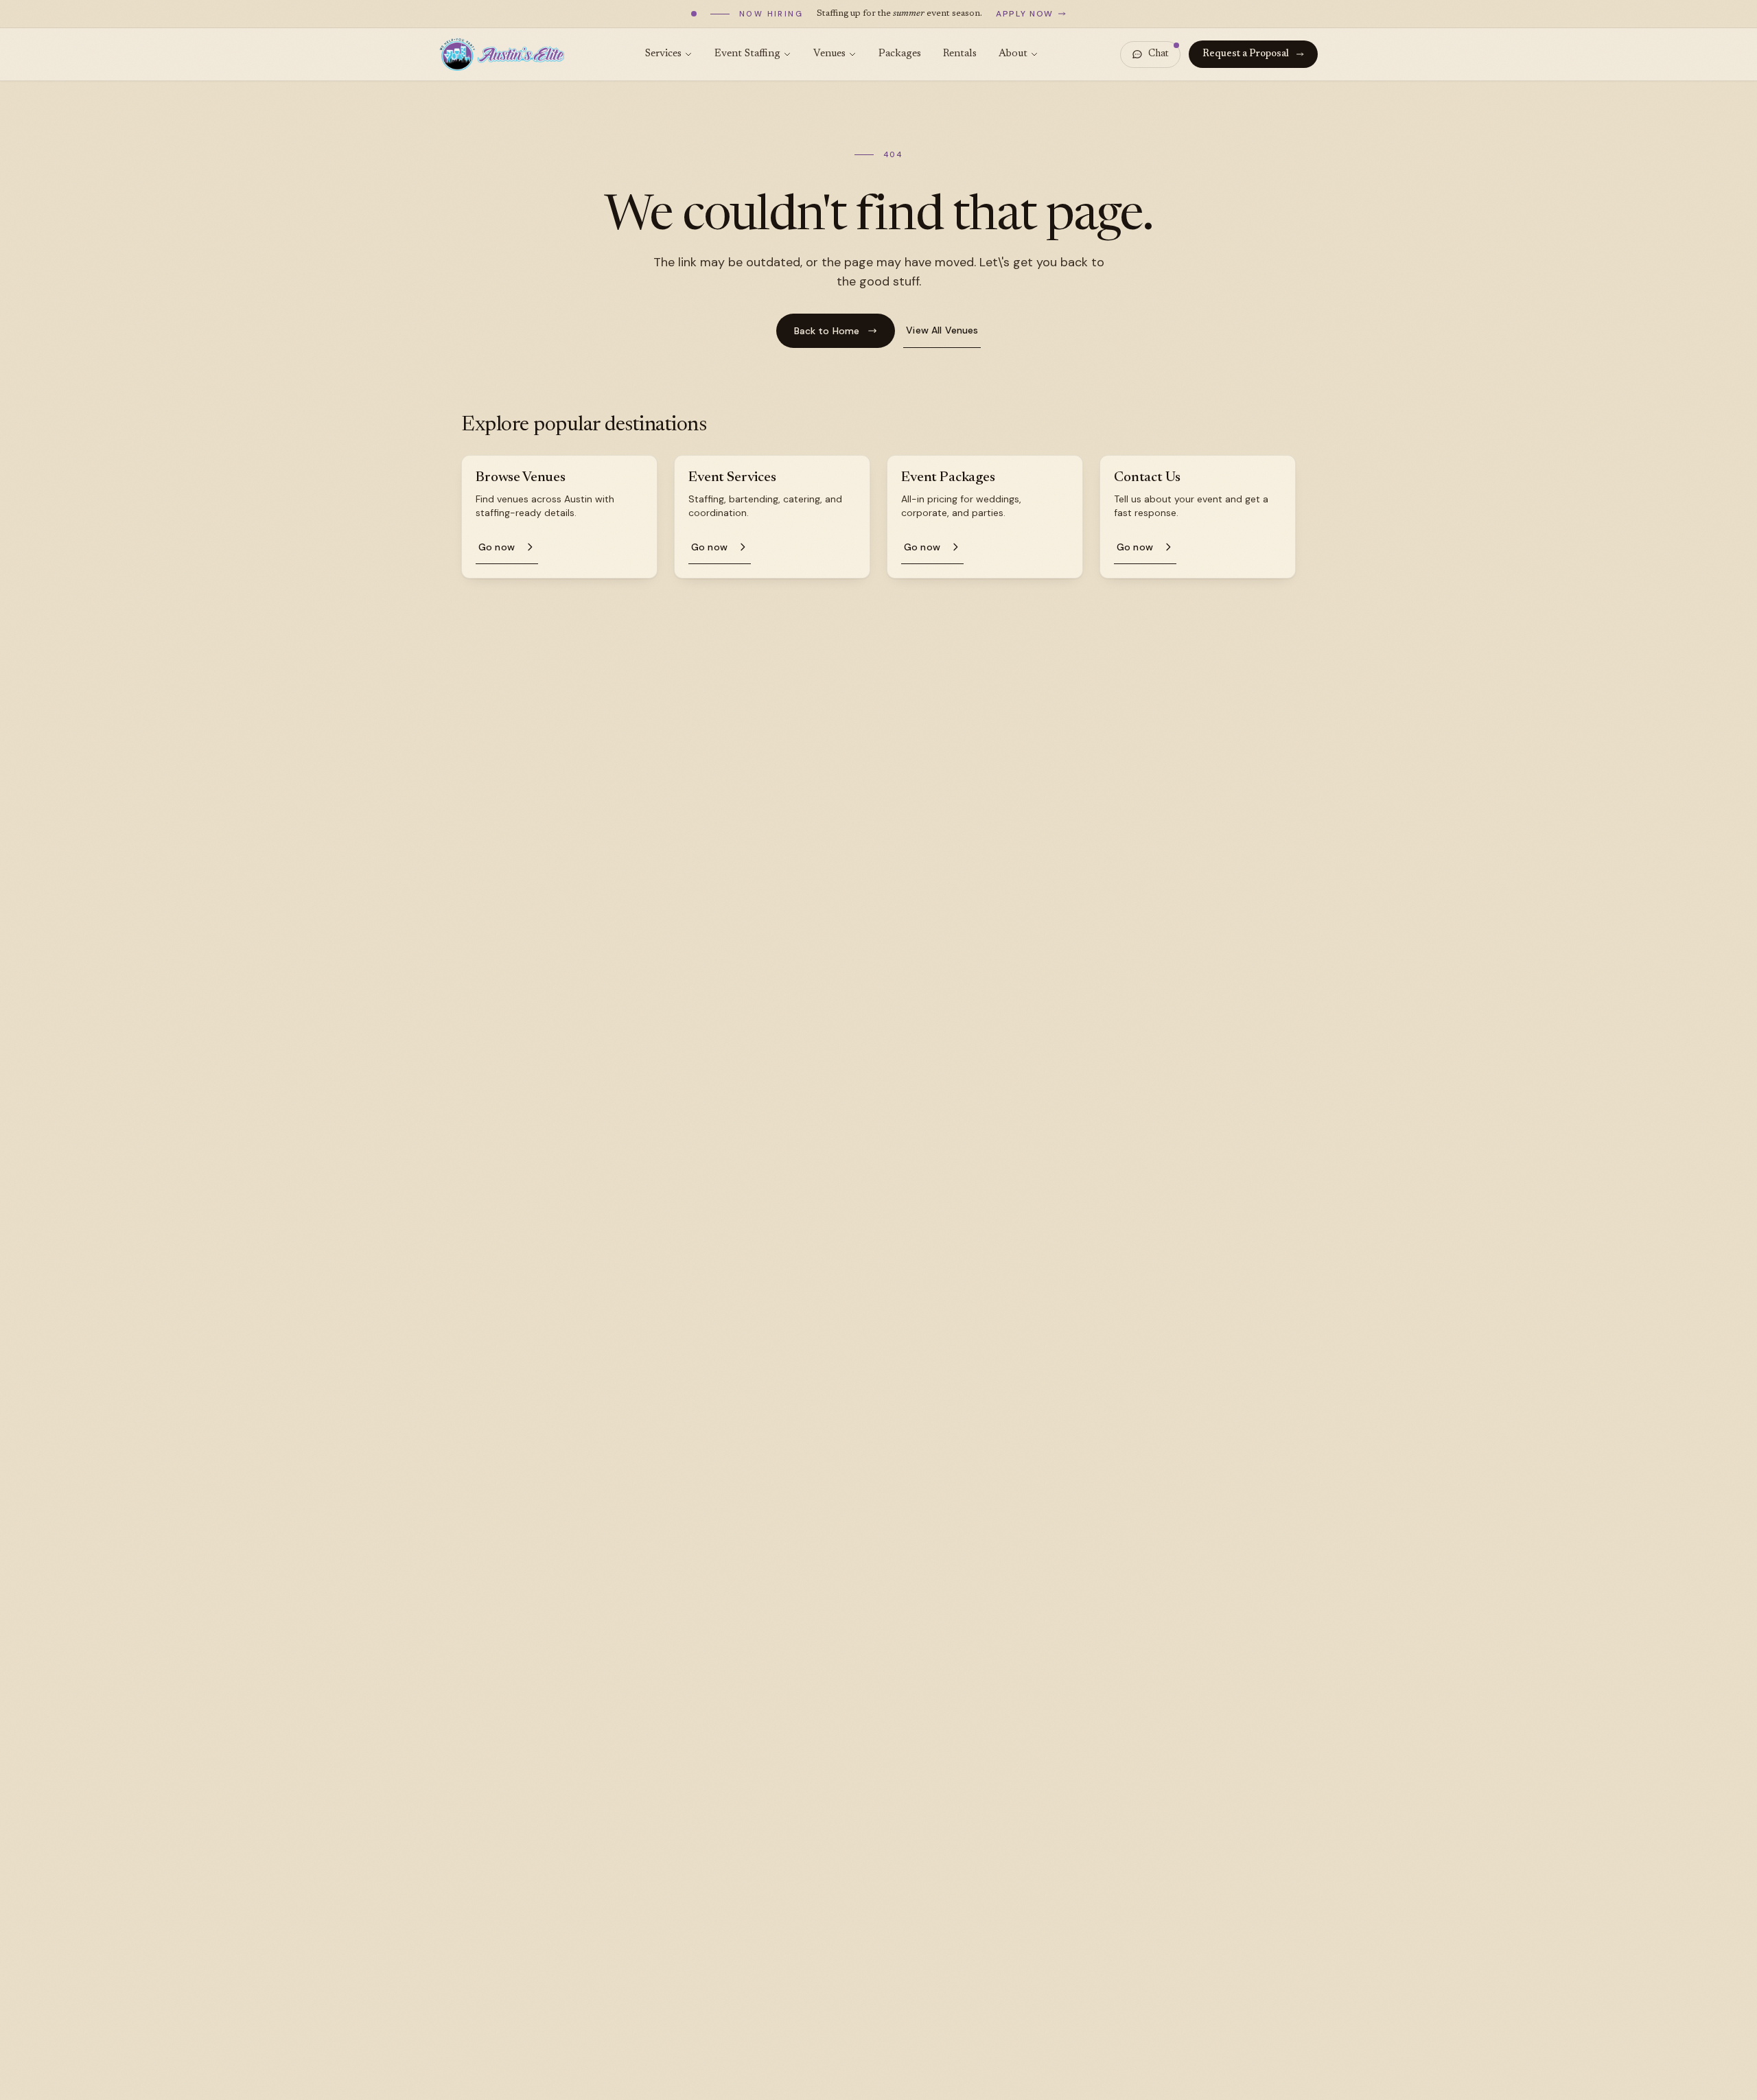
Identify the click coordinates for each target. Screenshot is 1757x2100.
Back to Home (827, 331)
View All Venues (942, 330)
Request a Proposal (1246, 54)
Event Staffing (747, 54)
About (1013, 54)
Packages (900, 54)
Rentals (960, 54)
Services (663, 54)
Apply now (1025, 14)
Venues (829, 54)
